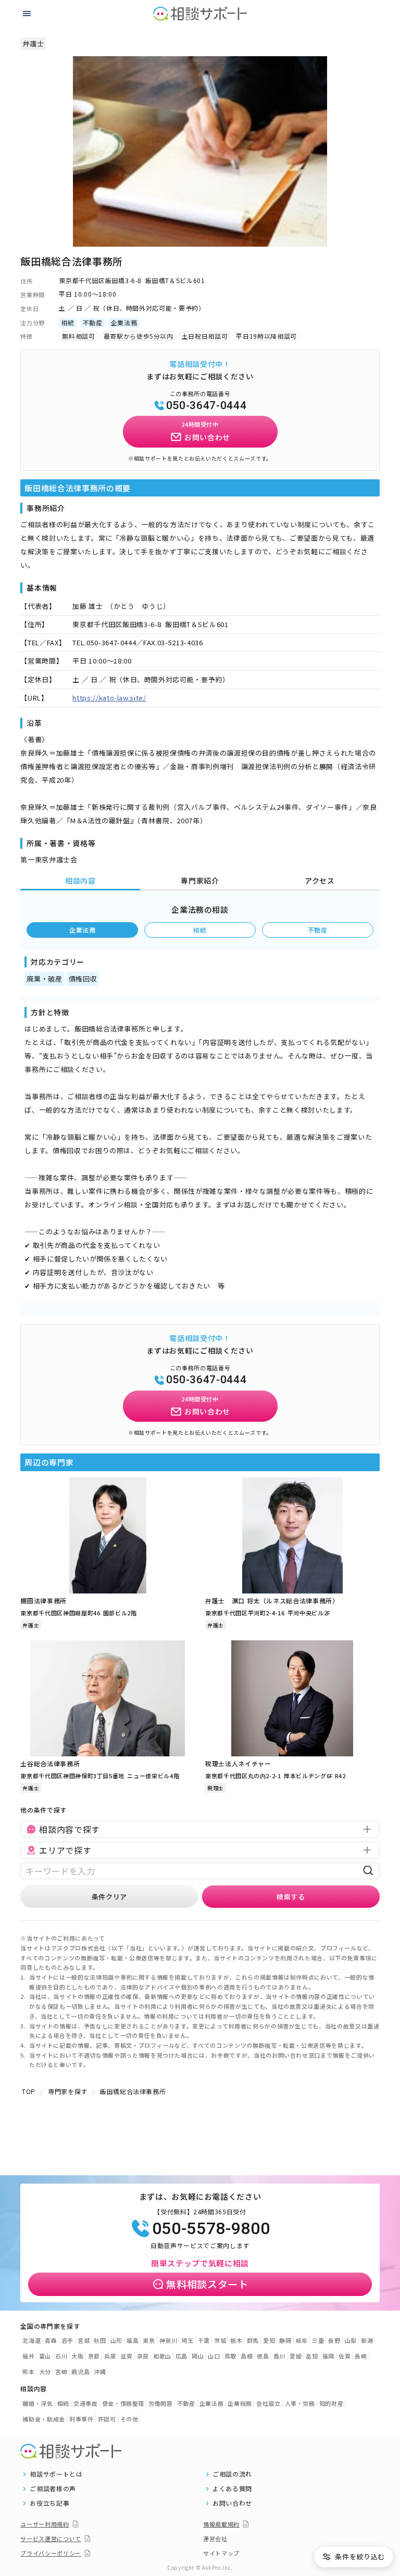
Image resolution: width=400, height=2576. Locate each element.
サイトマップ (221, 2553)
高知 (312, 2356)
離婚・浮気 (37, 2403)
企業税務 (240, 2403)
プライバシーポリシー (51, 2553)
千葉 (204, 2340)
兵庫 (110, 2356)
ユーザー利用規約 (45, 2524)
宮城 (84, 2340)
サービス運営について (51, 2539)
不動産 (318, 930)
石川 (61, 2356)
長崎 (361, 2356)
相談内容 (80, 881)
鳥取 (230, 2356)
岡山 (198, 2356)
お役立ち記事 (49, 2503)
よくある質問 (232, 2489)
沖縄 (100, 2371)
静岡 (285, 2340)
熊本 (28, 2371)
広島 (182, 2356)
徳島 (263, 2356)
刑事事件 (82, 2419)
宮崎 (61, 2371)
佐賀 (345, 2356)
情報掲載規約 (221, 2524)
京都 (94, 2356)
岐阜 (302, 2340)
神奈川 (168, 2340)
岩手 (67, 2340)
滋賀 (126, 2356)
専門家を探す (68, 2091)
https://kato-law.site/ (109, 698)
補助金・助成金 (44, 2419)
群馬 (253, 2340)
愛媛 (296, 2356)
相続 (200, 930)
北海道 (32, 2340)
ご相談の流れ (232, 2474)
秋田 (100, 2340)
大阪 (77, 2356)
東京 (149, 2340)
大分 (45, 2371)
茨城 (220, 2340)
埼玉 (187, 2340)
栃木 (236, 2340)
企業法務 (83, 930)
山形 (116, 2340)
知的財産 (332, 2403)
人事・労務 (300, 2403)
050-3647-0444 (206, 405)
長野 (334, 2340)
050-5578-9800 (211, 2228)
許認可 (107, 2419)
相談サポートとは (56, 2474)
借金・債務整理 (123, 2403)
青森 (51, 2340)
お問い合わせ (232, 2503)
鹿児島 (80, 2371)
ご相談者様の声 (53, 2489)
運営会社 (215, 2539)
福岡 (328, 2356)
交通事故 (86, 2403)
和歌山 (162, 2356)
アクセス (320, 881)
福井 (28, 2356)
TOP (29, 2091)
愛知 (269, 2340)
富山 (45, 2356)
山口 (214, 2356)
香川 (279, 2356)
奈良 (143, 2356)
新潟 (367, 2340)
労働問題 (161, 2403)
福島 (133, 2340)
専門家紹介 (200, 881)
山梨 (351, 2340)
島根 (247, 2356)
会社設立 (268, 2403)
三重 (318, 2340)
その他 (129, 2419)
